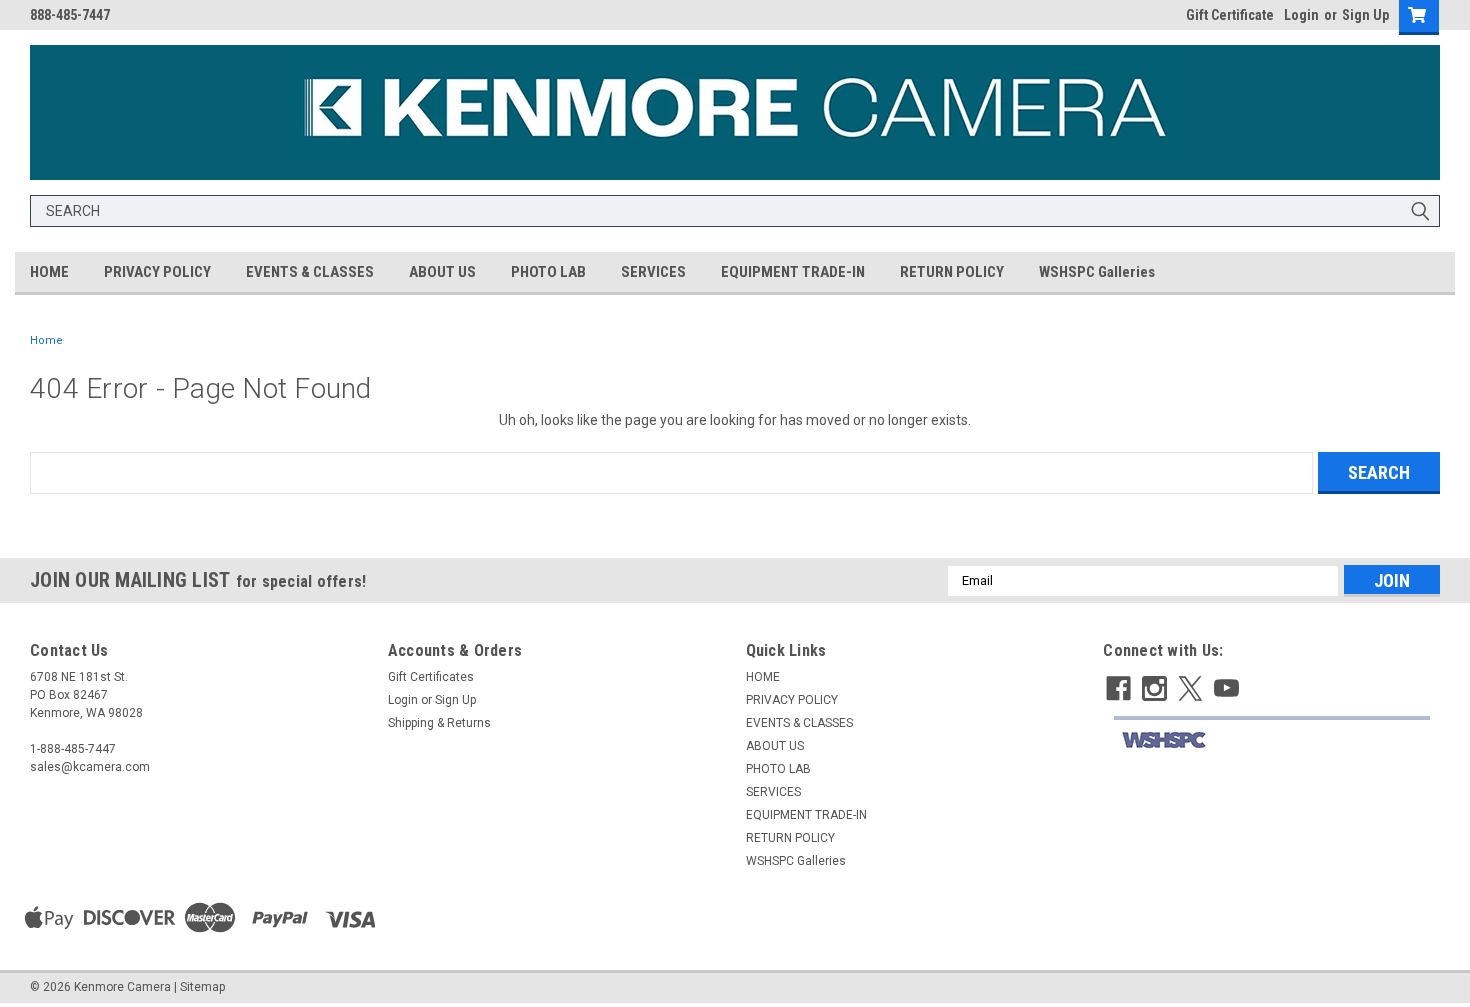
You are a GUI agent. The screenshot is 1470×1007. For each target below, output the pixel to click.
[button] (1272, 740)
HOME (49, 272)
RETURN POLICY (952, 272)
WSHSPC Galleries (1097, 272)
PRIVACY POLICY (157, 272)
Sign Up (1365, 15)
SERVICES (653, 272)
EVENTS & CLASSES (310, 272)
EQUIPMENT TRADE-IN (793, 272)
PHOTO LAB (548, 272)
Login (1301, 15)
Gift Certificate (1230, 15)
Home (46, 340)
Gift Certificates (431, 677)
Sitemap (202, 987)
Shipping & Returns (439, 723)
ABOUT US (442, 272)
